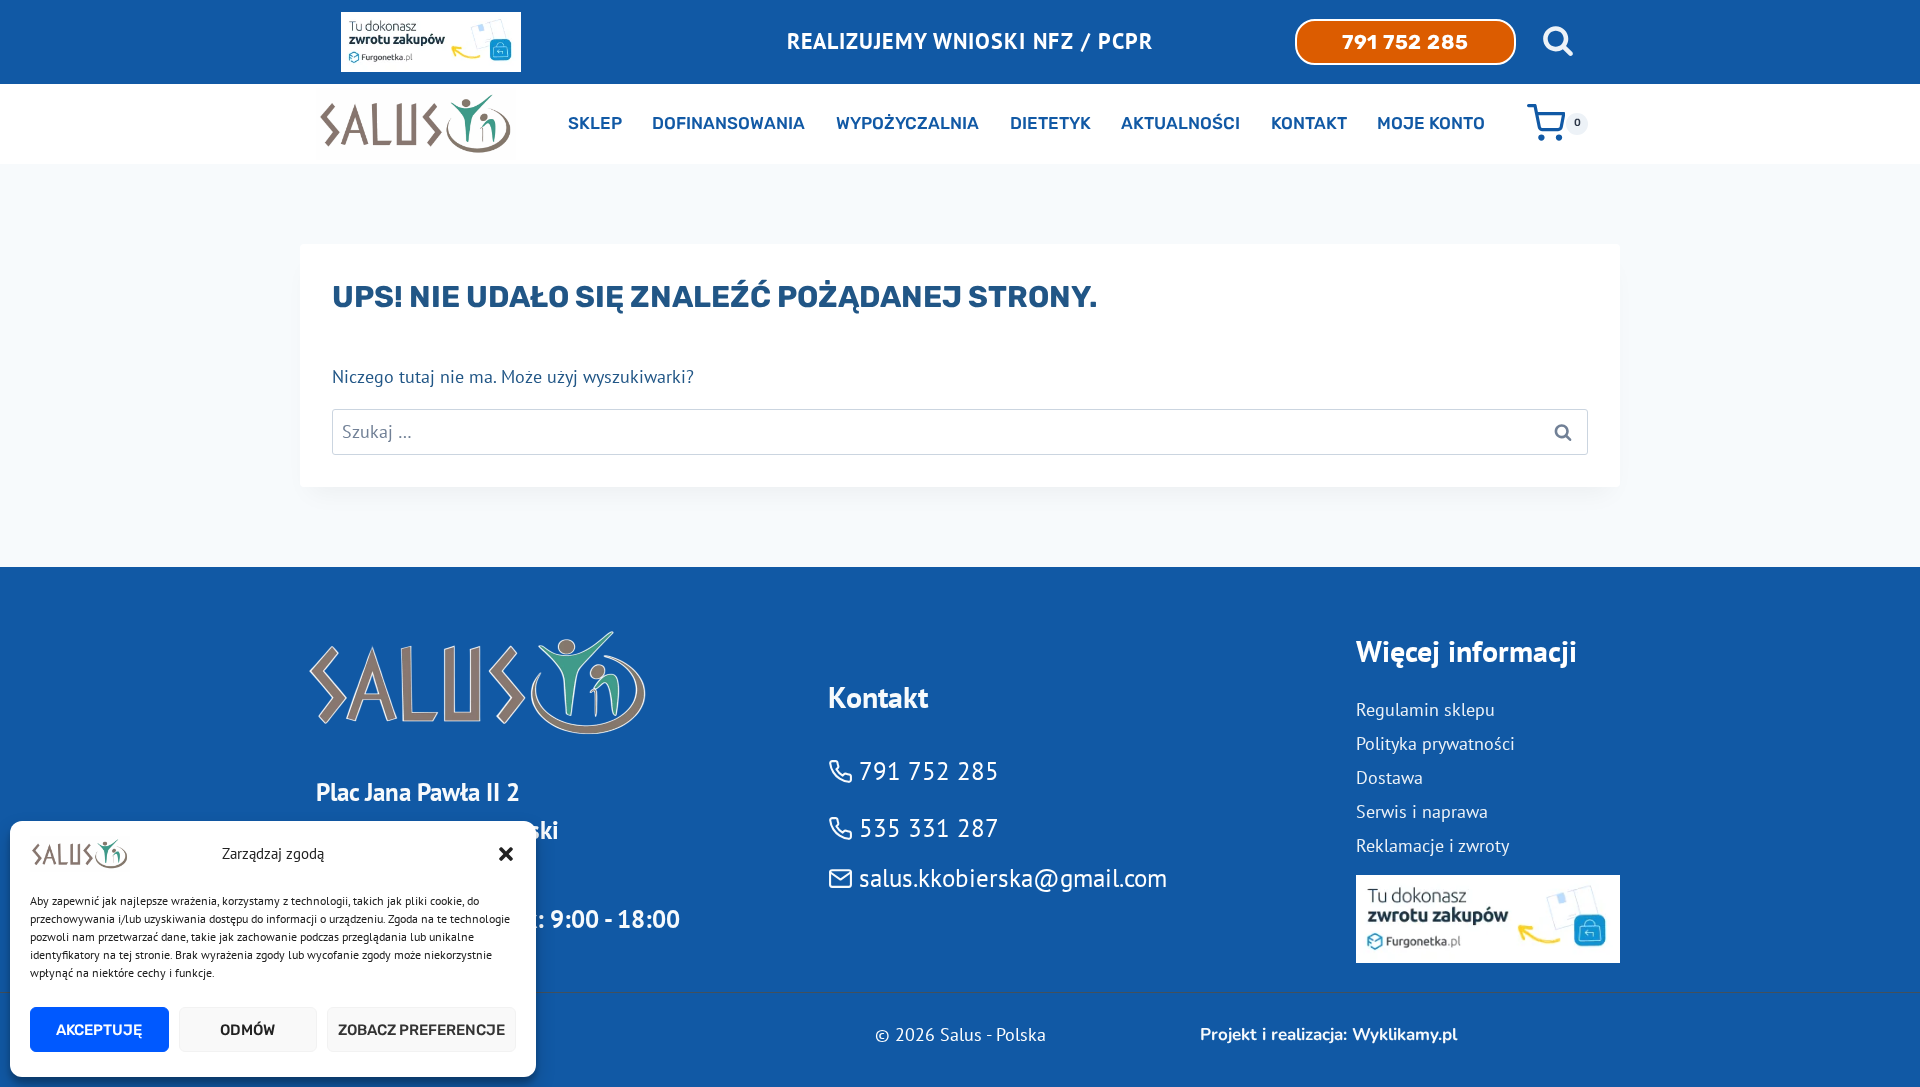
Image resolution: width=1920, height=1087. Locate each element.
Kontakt (1309, 123)
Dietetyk (1050, 123)
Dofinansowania (728, 123)
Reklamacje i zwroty (1432, 845)
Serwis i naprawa (1422, 811)
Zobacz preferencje (421, 1030)
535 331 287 (929, 828)
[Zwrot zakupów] (1488, 919)
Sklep (595, 123)
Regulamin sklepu (1425, 709)
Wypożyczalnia (907, 123)
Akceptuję (99, 1030)
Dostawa (1389, 777)
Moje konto (1431, 123)
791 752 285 (1405, 42)
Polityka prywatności (1435, 743)
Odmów (247, 1030)
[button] (506, 854)
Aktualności (1180, 123)
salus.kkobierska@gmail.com (1013, 878)
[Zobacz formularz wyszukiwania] (1558, 42)
